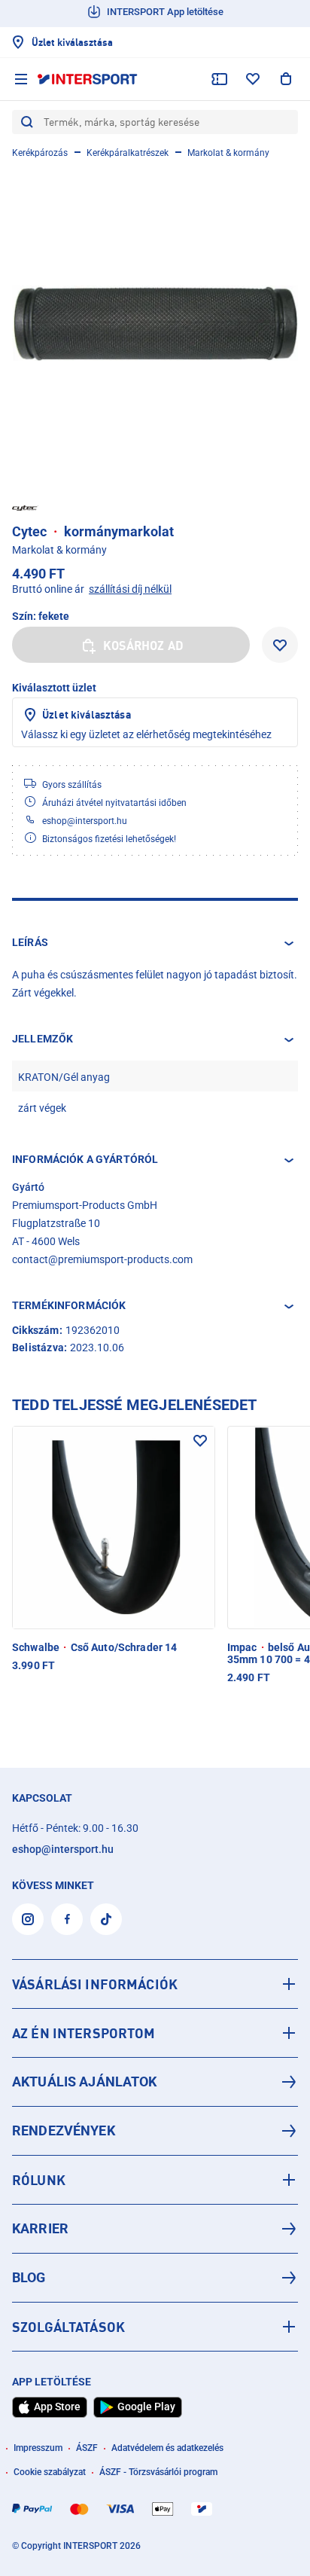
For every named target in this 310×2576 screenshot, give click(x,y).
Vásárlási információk (95, 1984)
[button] (155, 943)
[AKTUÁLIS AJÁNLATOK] (155, 2082)
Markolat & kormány (228, 153)
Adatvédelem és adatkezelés (167, 2448)
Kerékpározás (40, 153)
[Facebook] (67, 1919)
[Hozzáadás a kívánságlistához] (280, 645)
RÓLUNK (39, 2180)
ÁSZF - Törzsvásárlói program (158, 2472)
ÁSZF (87, 2448)
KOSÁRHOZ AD (143, 646)
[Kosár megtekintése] (286, 79)
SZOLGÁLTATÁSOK (68, 2327)
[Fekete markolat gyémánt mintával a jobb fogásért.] (155, 323)
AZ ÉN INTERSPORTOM (84, 2033)
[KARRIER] (155, 2229)
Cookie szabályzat (50, 2472)
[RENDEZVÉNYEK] (155, 2131)
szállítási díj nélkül (130, 589)
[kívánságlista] (253, 79)
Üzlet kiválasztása (87, 714)
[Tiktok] (106, 1919)
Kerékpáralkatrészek (128, 153)
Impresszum (38, 2448)
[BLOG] (155, 2278)
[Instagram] (28, 1919)
